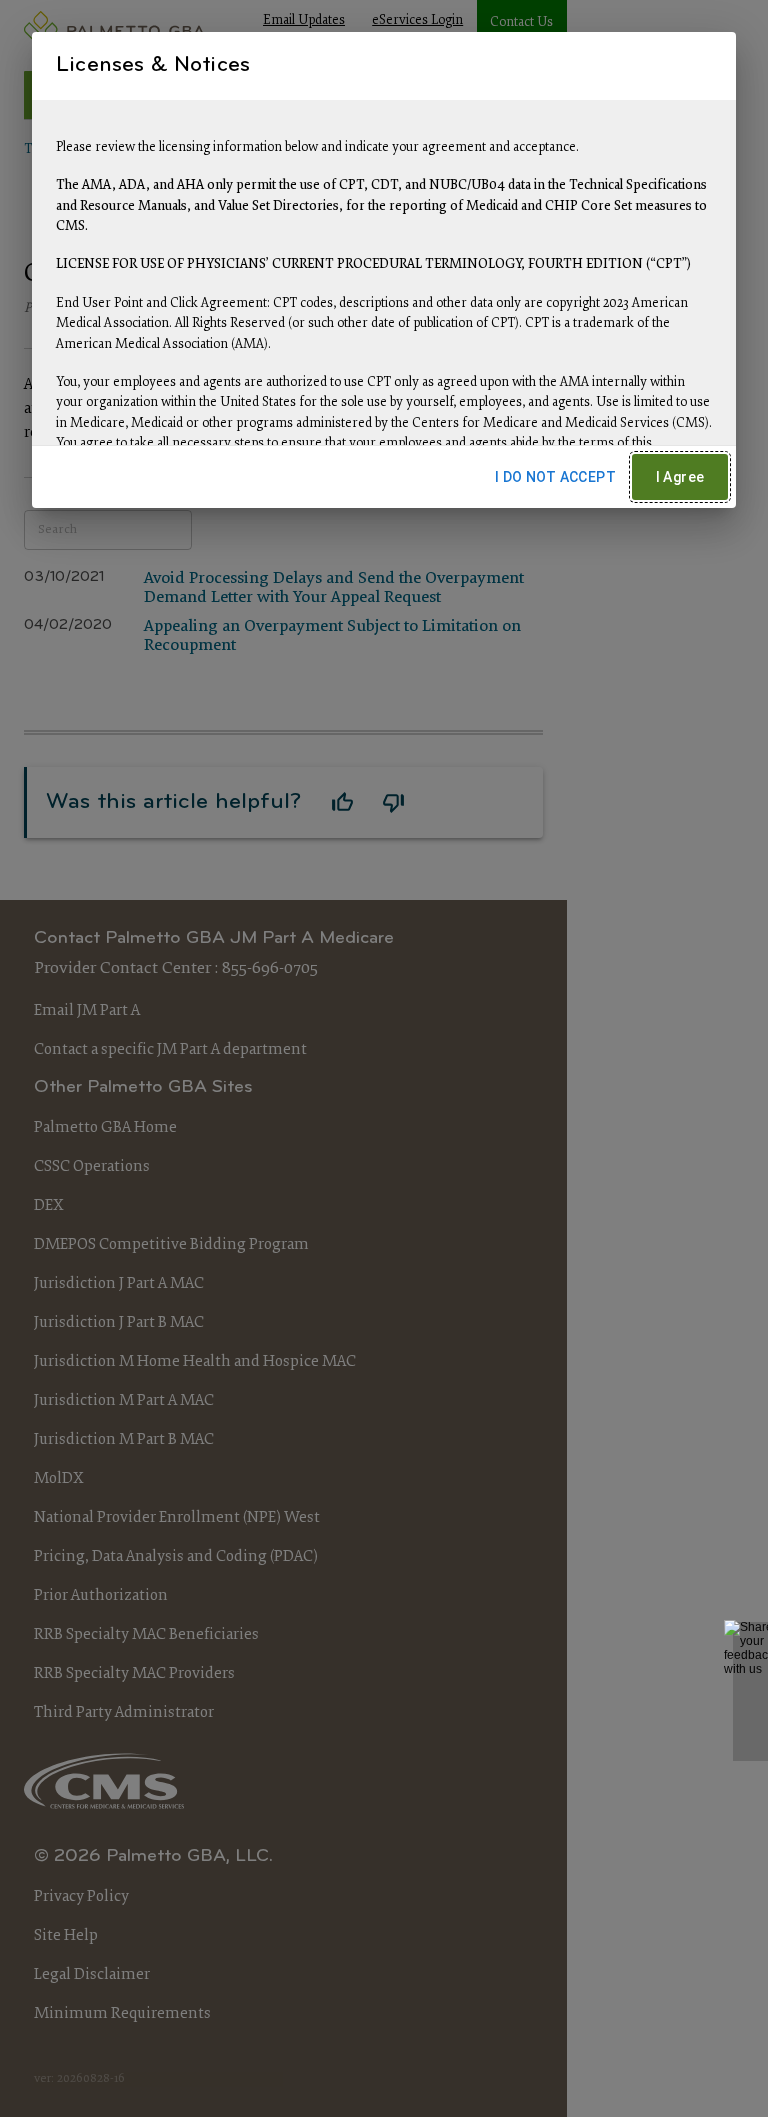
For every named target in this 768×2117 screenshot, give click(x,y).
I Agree (680, 477)
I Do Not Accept (555, 477)
